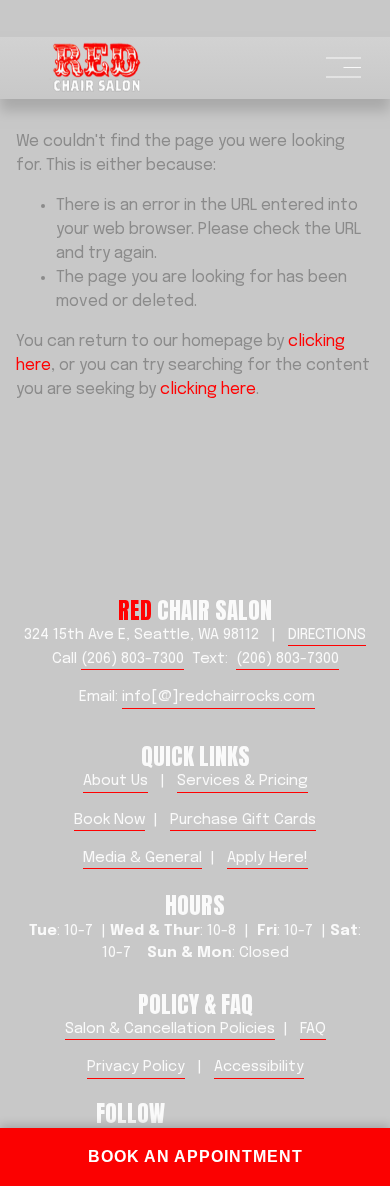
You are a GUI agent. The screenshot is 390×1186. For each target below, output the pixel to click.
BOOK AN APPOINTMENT (195, 1156)
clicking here (208, 389)
